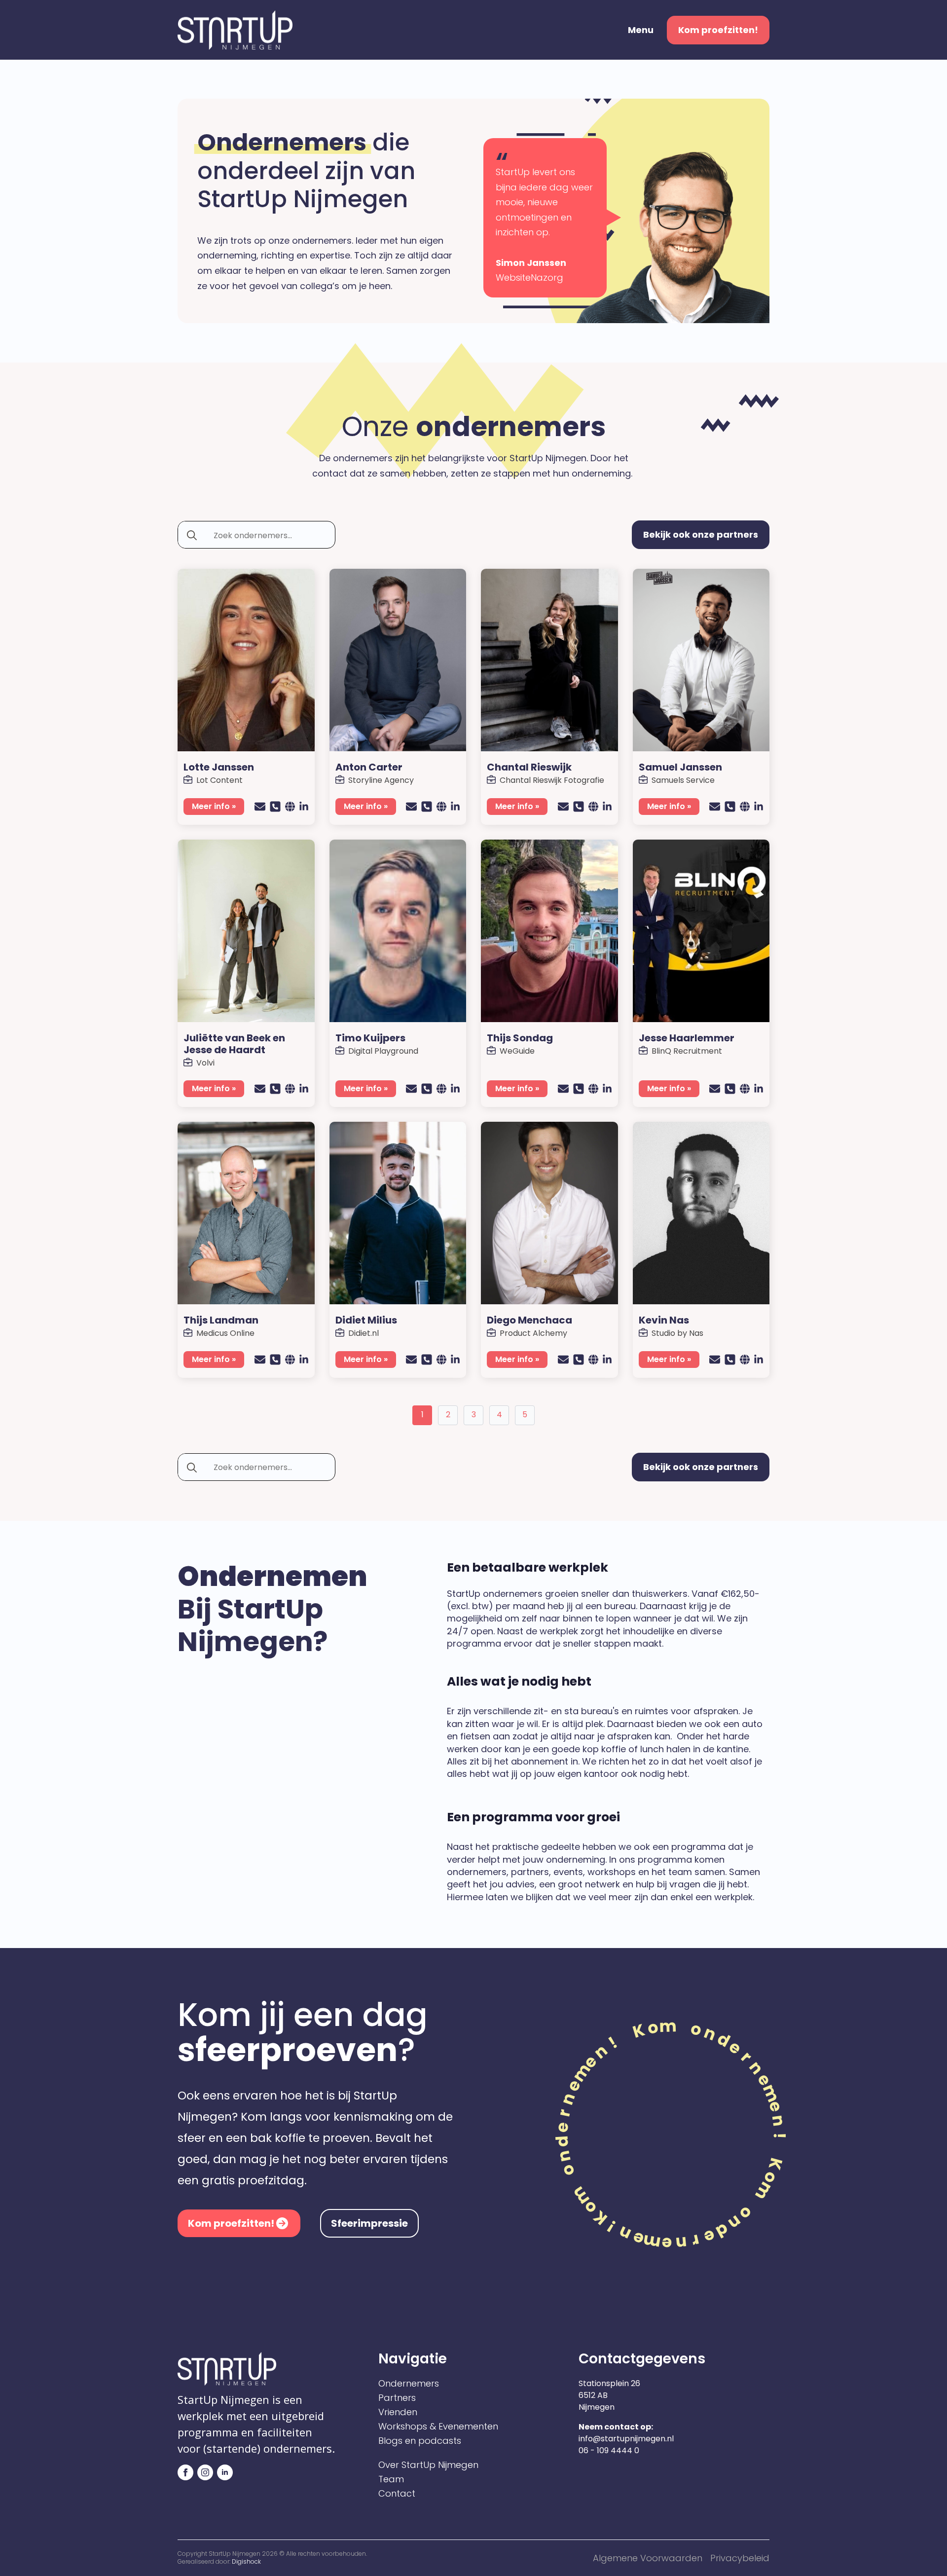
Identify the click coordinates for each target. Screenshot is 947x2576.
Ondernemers (409, 2384)
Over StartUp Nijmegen (428, 2465)
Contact (397, 2494)
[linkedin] (225, 2472)
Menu (641, 30)
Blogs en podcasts (420, 2441)
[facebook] (185, 2472)
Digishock (246, 2561)
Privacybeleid (740, 2558)
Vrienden (398, 2412)
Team (391, 2479)
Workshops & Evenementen (438, 2427)
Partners (397, 2398)
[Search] (192, 535)
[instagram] (205, 2472)
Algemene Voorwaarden (648, 2558)
